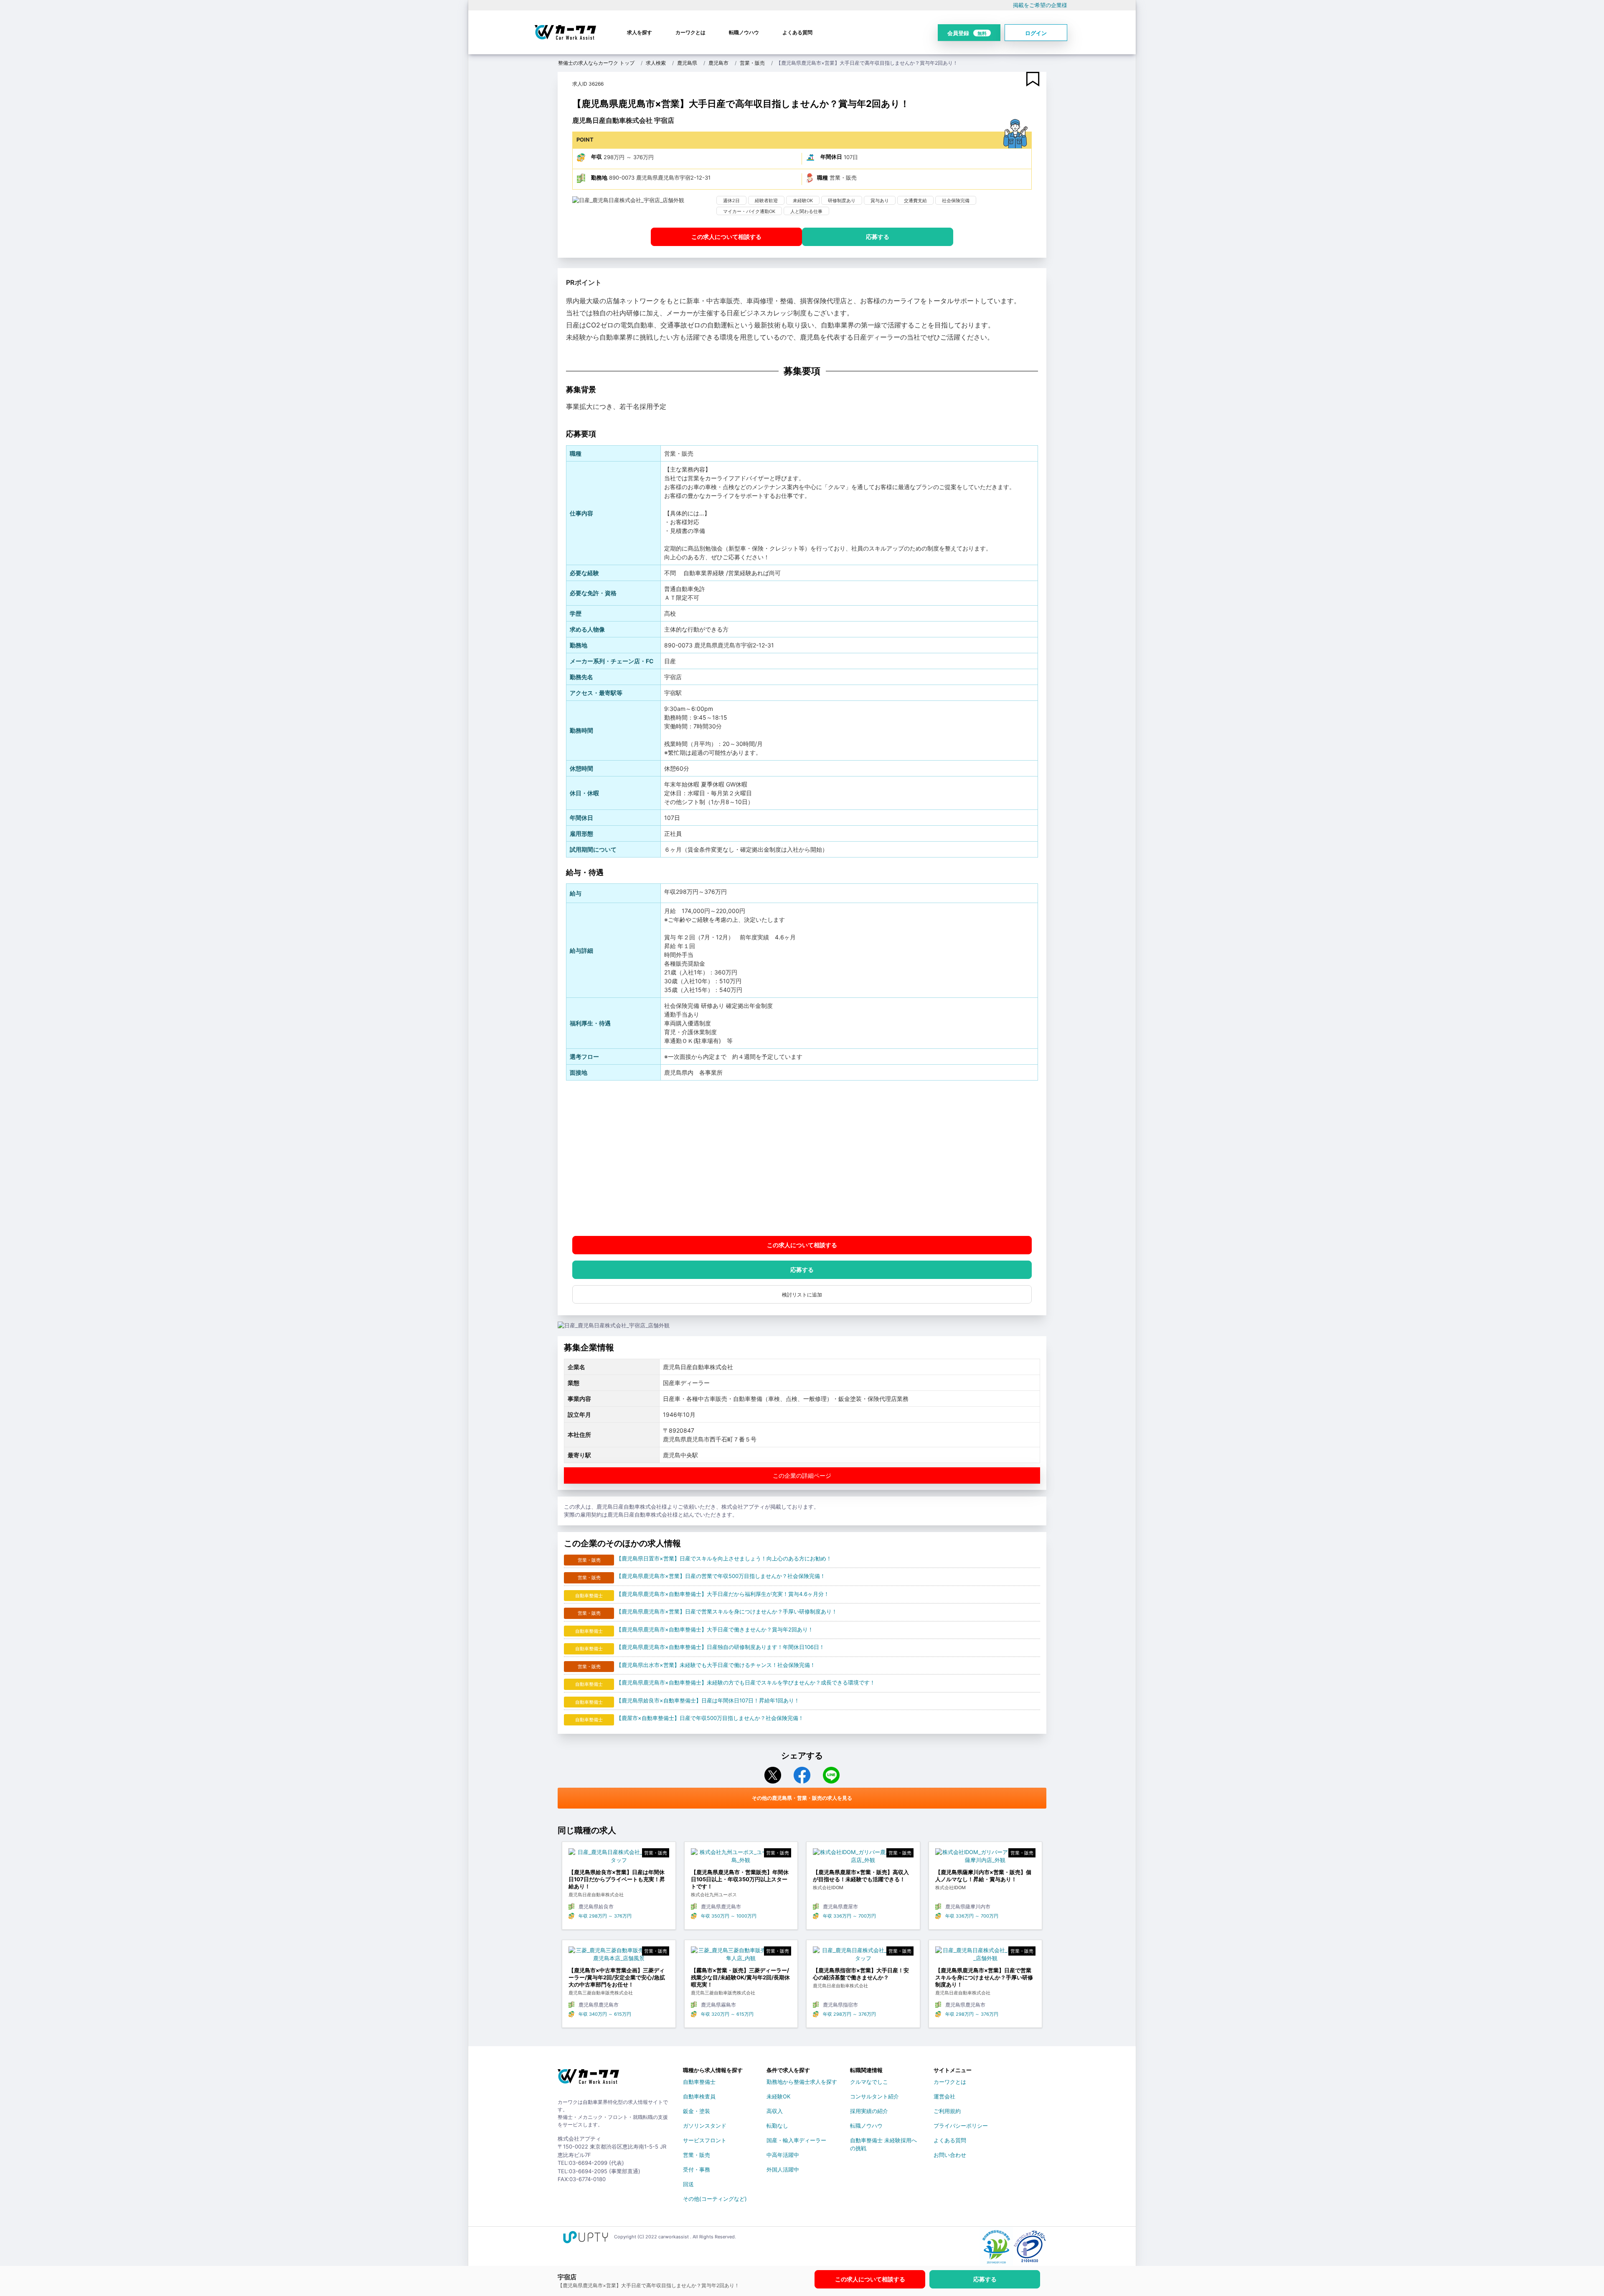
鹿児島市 (718, 63)
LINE (831, 1775)
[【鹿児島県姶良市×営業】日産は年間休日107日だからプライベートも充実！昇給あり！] (619, 1858)
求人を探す (640, 32)
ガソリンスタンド (705, 2126)
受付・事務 (697, 2169)
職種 (822, 178)
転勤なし (777, 2126)
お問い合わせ (950, 2155)
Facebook (802, 1775)
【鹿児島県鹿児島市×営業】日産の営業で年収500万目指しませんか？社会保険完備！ (721, 1576)
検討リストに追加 (802, 1295)
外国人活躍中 (783, 2169)
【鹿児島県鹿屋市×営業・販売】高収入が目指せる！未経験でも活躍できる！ (861, 1876)
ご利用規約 (947, 2111)
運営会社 (944, 2096)
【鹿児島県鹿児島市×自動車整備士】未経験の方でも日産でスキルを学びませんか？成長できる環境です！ (746, 1682)
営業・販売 (752, 63)
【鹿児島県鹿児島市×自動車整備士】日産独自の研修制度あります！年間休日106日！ (720, 1647)
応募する (878, 237)
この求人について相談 (726, 237)
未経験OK (778, 2096)
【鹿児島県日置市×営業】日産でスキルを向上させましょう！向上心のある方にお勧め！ (724, 1558)
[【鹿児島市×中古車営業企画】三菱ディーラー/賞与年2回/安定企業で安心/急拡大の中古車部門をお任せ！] (619, 1957)
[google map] (802, 1158)
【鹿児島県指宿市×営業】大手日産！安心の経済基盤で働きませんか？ (861, 1974)
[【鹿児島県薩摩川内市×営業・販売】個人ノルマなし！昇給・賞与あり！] (986, 1858)
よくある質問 (797, 32)
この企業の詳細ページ (802, 1475)
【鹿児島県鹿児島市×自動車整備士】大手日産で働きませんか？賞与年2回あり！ (715, 1629)
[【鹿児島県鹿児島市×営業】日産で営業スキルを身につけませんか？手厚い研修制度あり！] (986, 1957)
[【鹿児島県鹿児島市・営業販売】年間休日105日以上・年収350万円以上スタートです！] (741, 1858)
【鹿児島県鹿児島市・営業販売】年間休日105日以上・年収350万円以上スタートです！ (740, 1879)
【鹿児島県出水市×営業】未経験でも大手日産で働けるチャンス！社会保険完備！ (716, 1665)
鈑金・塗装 (697, 2111)
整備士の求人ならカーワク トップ (596, 63)
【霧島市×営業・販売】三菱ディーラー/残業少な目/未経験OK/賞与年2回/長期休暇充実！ (740, 1977)
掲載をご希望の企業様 (1040, 5)
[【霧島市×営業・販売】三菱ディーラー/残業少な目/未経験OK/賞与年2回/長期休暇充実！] (741, 1957)
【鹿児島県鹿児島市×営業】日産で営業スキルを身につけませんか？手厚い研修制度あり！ (727, 1611)
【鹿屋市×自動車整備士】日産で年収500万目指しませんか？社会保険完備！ (710, 1718)
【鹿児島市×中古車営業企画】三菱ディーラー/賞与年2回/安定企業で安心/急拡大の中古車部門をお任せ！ (617, 1977)
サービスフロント (705, 2140)
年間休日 (831, 157)
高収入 (775, 2111)
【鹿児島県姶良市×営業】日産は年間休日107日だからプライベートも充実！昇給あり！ (617, 1879)
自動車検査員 (699, 2096)
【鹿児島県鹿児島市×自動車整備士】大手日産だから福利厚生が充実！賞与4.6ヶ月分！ (723, 1594)
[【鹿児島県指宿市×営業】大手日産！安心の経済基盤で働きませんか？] (863, 1957)
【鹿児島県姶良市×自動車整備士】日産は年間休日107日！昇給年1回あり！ (708, 1700)
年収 (596, 157)
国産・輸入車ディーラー (796, 2140)
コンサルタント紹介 (874, 2096)
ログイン (1036, 33)
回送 (688, 2184)
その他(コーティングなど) (715, 2199)
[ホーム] (588, 2080)
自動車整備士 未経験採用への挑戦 (883, 2142)
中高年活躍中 (783, 2155)
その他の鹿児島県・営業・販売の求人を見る (802, 1798)
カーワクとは (690, 32)
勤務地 (599, 178)
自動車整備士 (699, 2082)
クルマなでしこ (869, 2082)
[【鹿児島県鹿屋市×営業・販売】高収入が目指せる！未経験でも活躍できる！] (863, 1858)
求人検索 (656, 63)
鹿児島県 (687, 63)
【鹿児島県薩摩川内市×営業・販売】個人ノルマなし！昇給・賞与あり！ (983, 1876)
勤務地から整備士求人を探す (802, 2082)
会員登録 (967, 33)
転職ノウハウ (744, 32)
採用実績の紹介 (869, 2111)
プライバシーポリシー (961, 2126)
